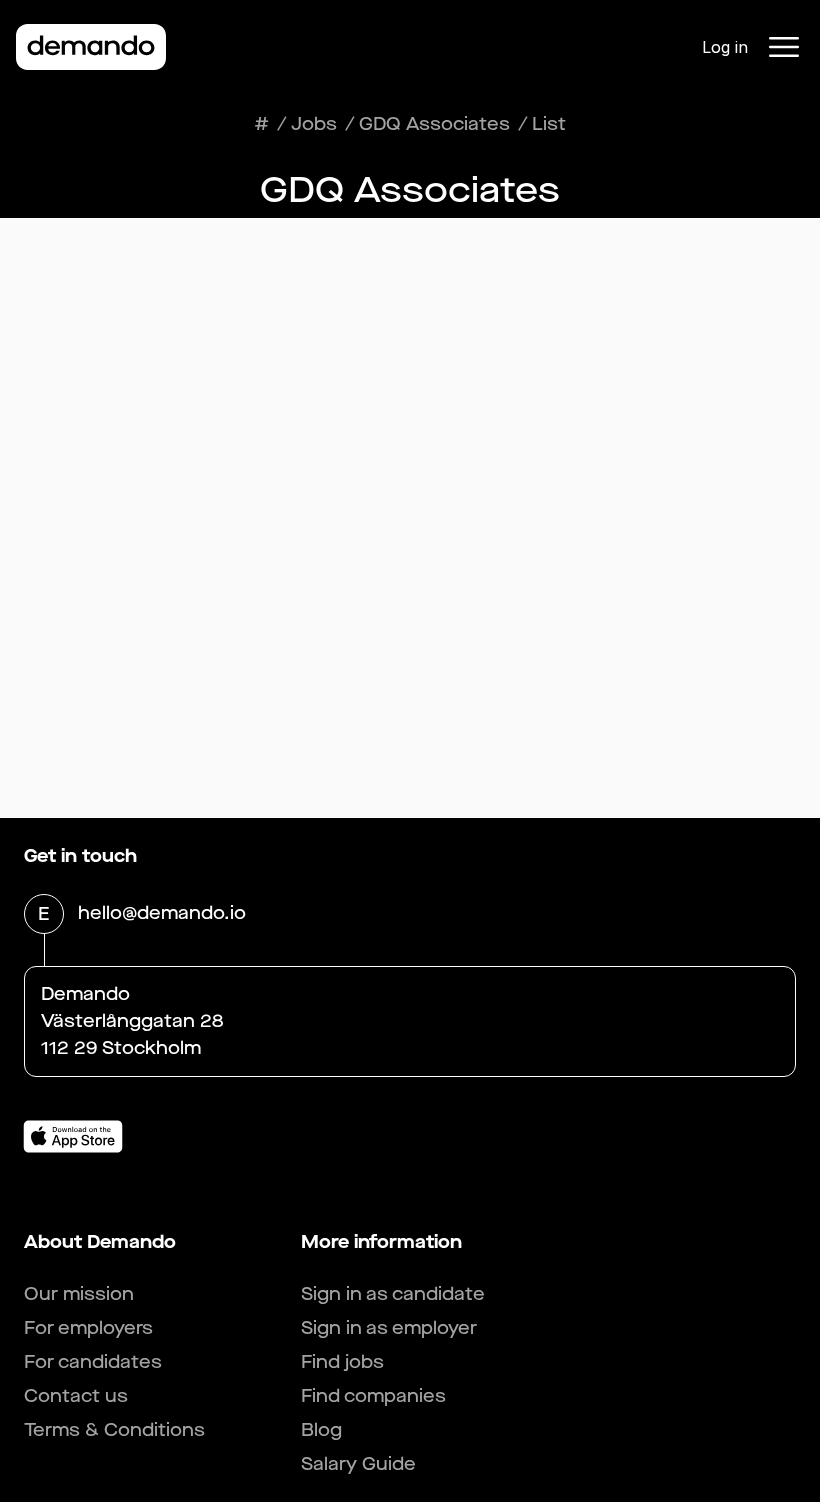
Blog (321, 1430)
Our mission (79, 1294)
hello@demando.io (162, 913)
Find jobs (342, 1362)
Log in (725, 47)
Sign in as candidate (393, 1294)
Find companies (373, 1396)
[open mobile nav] (784, 47)
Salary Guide (358, 1464)
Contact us (76, 1396)
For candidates (93, 1362)
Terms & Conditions (114, 1430)
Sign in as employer (389, 1328)
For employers (88, 1328)
